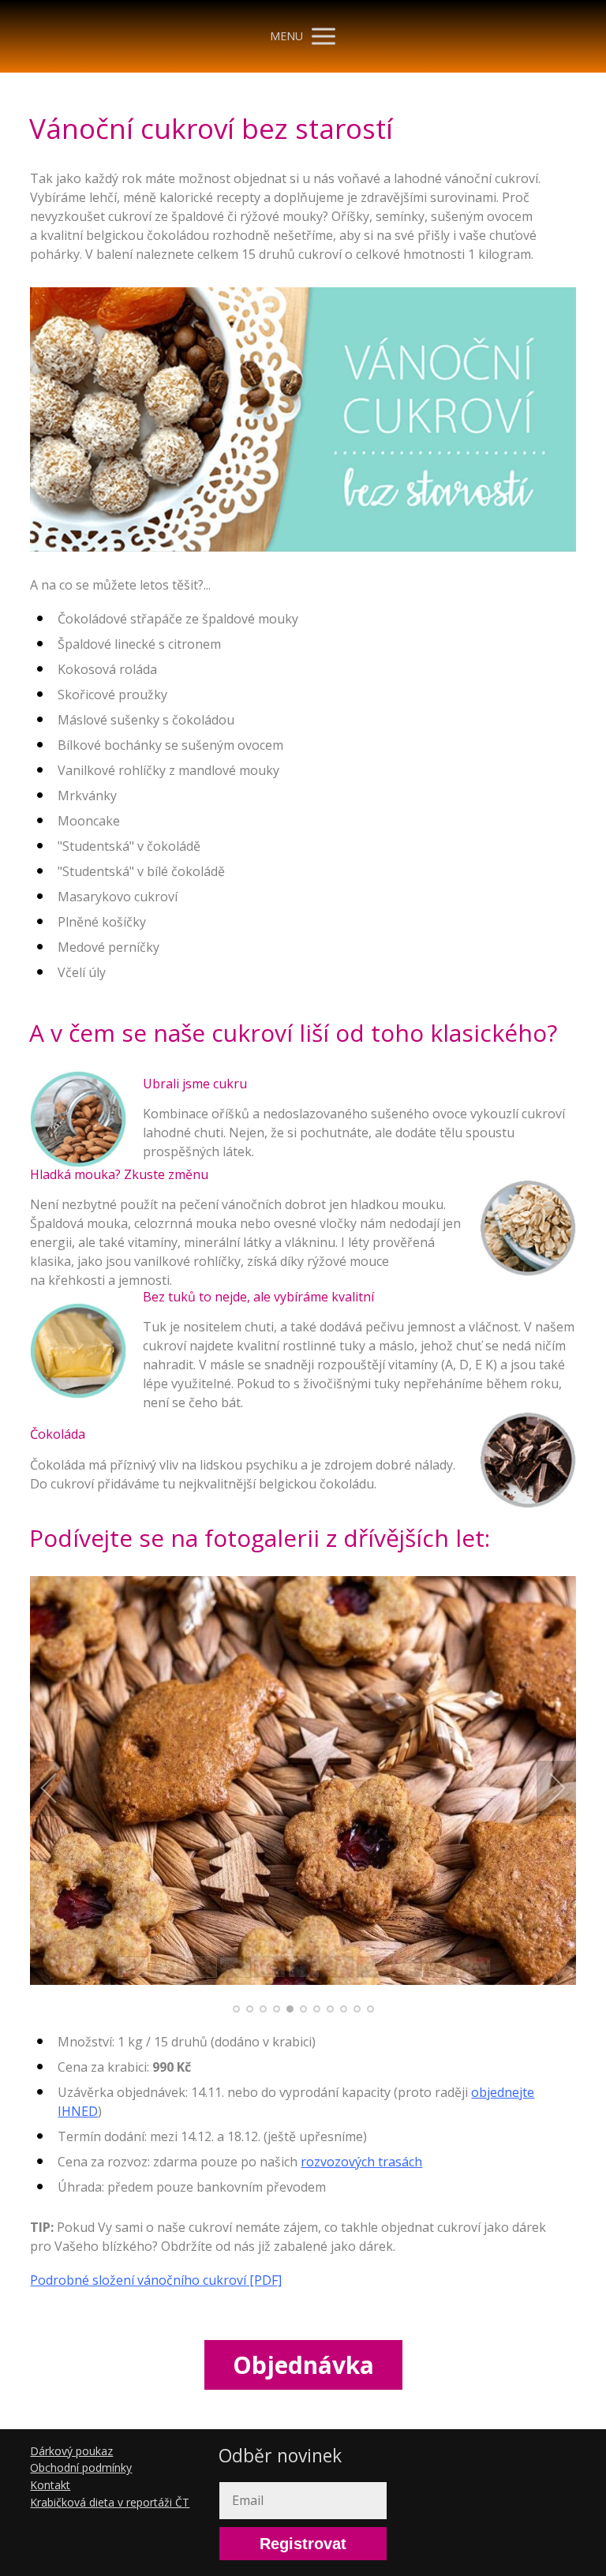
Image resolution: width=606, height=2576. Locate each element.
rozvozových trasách (361, 2162)
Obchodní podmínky (81, 2467)
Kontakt (50, 2485)
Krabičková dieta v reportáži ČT (110, 2502)
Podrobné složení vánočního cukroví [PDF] (156, 2280)
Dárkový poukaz (71, 2451)
